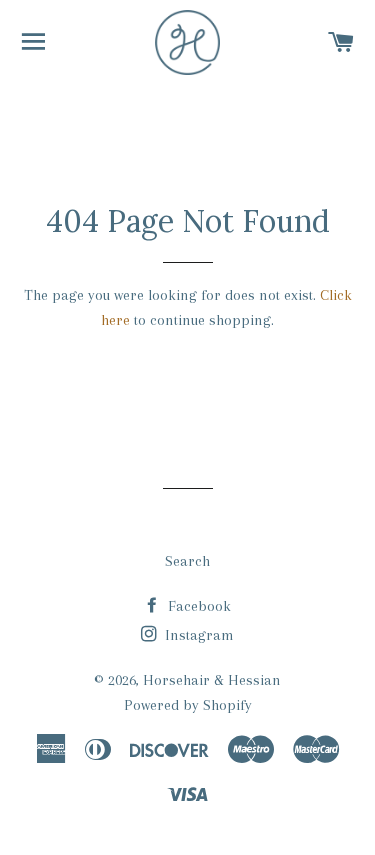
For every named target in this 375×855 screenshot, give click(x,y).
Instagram (197, 635)
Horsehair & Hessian (212, 680)
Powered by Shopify (188, 705)
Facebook (197, 606)
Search (187, 561)
